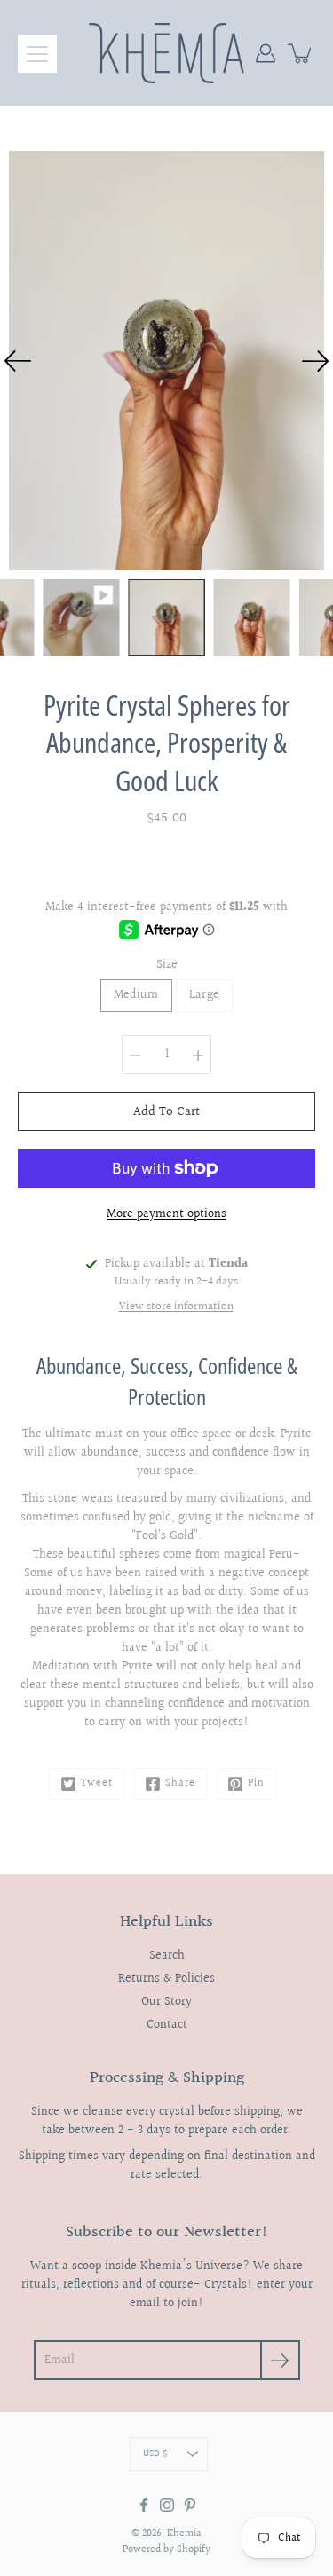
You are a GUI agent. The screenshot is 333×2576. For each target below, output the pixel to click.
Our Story (166, 2002)
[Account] (266, 53)
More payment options (166, 1214)
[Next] (315, 361)
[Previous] (18, 361)
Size (167, 965)
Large (205, 995)
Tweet (97, 1783)
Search (167, 1956)
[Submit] (280, 2360)
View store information (176, 1307)
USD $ (155, 2454)
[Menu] (37, 54)
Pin (256, 1783)
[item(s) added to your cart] (301, 53)
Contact (167, 2025)
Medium (136, 995)
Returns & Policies (166, 1979)
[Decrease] (135, 1055)
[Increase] (198, 1055)
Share (180, 1783)
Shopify (194, 2550)
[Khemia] (166, 53)
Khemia (184, 2534)
